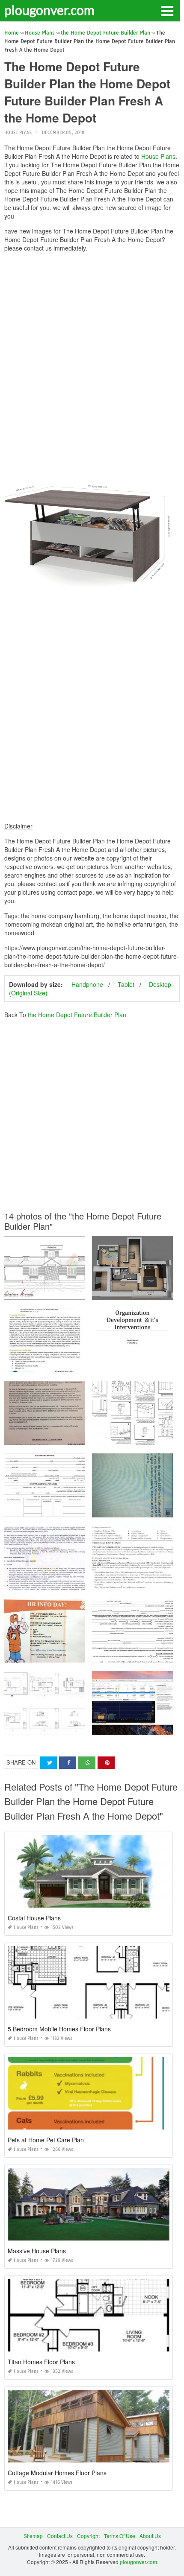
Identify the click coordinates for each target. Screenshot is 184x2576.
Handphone (87, 984)
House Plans (18, 133)
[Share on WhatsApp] (87, 1763)
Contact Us (60, 2536)
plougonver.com (49, 10)
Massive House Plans (37, 2251)
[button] (167, 10)
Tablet (126, 984)
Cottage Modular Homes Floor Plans (57, 2473)
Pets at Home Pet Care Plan (46, 2140)
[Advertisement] (92, 350)
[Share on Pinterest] (106, 1763)
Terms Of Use (120, 2536)
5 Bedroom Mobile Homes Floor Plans (59, 2029)
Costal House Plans (34, 1918)
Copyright (88, 2536)
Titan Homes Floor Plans (41, 2362)
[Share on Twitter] (48, 1763)
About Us (150, 2536)
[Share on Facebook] (68, 1763)
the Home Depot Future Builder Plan (77, 1015)
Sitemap (33, 2536)
